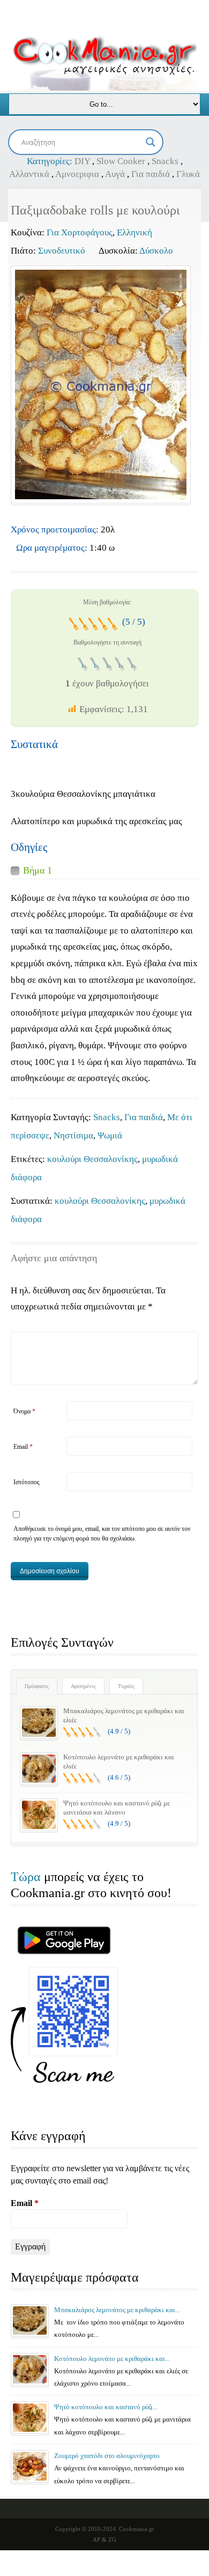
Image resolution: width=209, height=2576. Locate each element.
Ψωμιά (110, 1135)
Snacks (165, 161)
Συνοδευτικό (62, 251)
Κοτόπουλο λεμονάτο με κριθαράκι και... (112, 2359)
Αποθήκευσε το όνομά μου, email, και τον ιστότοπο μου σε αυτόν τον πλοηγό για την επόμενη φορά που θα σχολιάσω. (102, 1534)
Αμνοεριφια (77, 174)
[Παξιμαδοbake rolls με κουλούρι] (101, 384)
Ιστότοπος (27, 1482)
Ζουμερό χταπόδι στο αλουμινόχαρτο (107, 2456)
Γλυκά (188, 174)
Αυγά (115, 174)
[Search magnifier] (151, 142)
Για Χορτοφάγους (80, 232)
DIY (82, 161)
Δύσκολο (156, 251)
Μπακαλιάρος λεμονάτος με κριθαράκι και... (117, 2310)
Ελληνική (135, 232)
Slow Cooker (121, 161)
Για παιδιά (151, 174)
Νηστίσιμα (73, 1135)
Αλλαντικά (29, 174)
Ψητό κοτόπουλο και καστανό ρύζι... (106, 2407)
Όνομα (24, 1411)
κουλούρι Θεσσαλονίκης (92, 1159)
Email (23, 1447)
